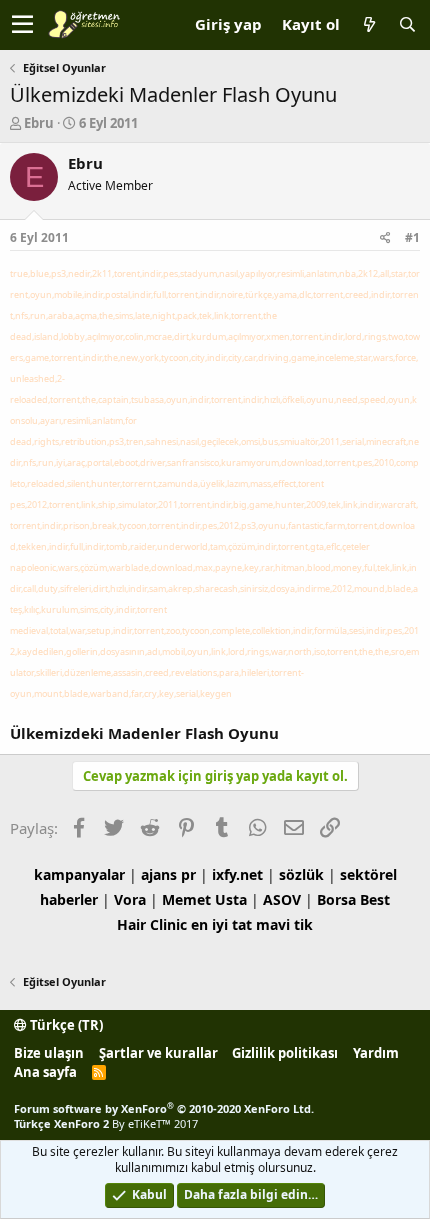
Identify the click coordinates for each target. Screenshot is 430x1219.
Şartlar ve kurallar (158, 1053)
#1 (412, 237)
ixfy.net (237, 874)
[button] (22, 25)
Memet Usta (204, 899)
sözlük (301, 874)
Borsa (336, 899)
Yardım (376, 1053)
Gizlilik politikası (285, 1053)
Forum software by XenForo (164, 1108)
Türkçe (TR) (65, 1025)
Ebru (39, 123)
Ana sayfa (45, 1072)
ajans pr (168, 874)
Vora (130, 899)
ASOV (282, 899)
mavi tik (284, 924)
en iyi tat (221, 924)
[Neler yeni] (369, 24)
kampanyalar (79, 874)
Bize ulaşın (49, 1053)
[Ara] (407, 24)
